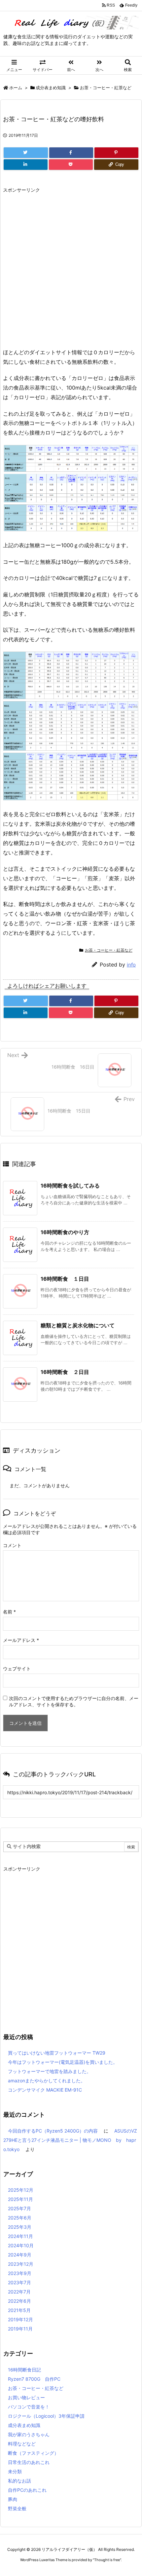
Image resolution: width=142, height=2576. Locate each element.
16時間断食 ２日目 (65, 1372)
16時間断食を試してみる (70, 1186)
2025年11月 (20, 2199)
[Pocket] (71, 165)
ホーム (16, 88)
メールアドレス (21, 1640)
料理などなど (22, 2444)
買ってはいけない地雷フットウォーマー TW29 (57, 2053)
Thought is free (107, 2560)
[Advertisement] (71, 267)
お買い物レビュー (26, 2397)
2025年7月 (19, 2208)
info (131, 965)
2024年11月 (20, 2236)
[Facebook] (71, 153)
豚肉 (13, 2499)
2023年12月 (21, 2264)
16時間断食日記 (24, 2370)
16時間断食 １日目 (65, 1279)
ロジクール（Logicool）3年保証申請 (46, 2416)
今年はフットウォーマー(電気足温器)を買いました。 (63, 2062)
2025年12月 (21, 2190)
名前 (9, 1612)
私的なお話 (19, 2481)
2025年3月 (20, 2227)
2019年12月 (20, 2319)
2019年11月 (20, 2329)
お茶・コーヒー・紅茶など (106, 88)
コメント (12, 1545)
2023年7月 (19, 2282)
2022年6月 (19, 2301)
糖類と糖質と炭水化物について (78, 1325)
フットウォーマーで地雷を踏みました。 (50, 2071)
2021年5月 (19, 2310)
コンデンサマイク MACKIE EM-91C (45, 2090)
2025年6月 (20, 2218)
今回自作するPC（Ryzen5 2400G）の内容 (53, 2131)
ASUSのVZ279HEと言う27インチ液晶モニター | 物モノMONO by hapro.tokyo (70, 2140)
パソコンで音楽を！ (29, 2407)
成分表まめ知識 (51, 88)
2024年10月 (21, 2245)
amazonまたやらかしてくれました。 (47, 2081)
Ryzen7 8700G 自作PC (34, 2379)
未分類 (15, 2471)
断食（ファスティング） (33, 2453)
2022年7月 (19, 2292)
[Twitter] (26, 153)
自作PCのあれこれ (27, 2490)
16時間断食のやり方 (65, 1232)
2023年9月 (20, 2273)
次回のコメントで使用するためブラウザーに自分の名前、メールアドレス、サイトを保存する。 (74, 1701)
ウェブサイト (17, 1668)
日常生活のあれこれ (29, 2462)
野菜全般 (17, 2508)
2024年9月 (20, 2255)
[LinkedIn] (26, 165)
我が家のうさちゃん (29, 2434)
